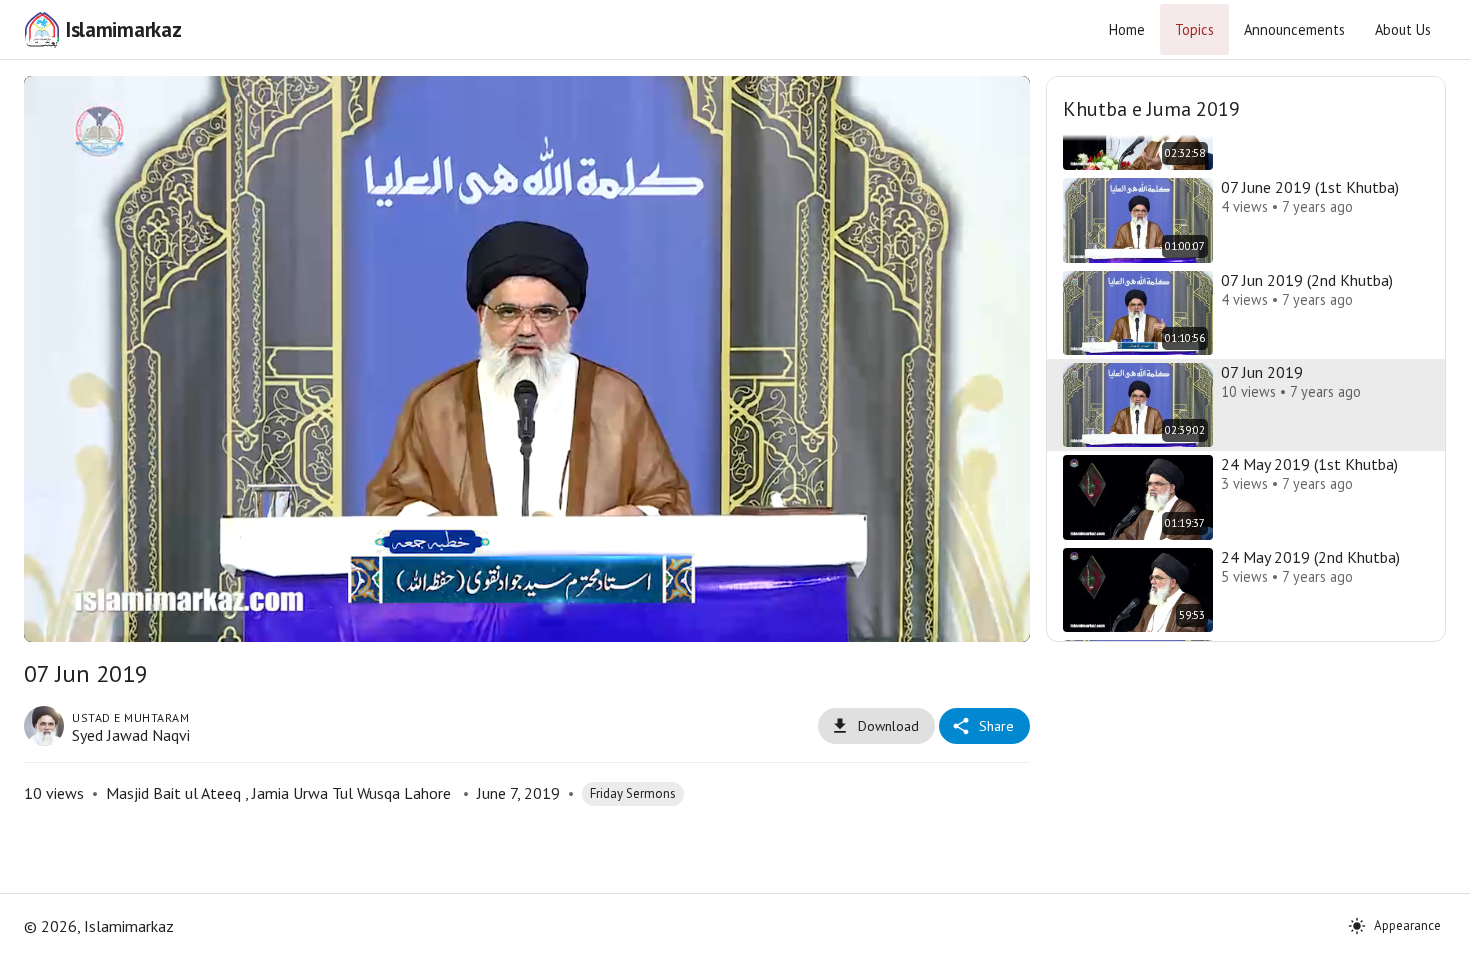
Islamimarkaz (123, 29)
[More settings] (948, 618)
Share (996, 726)
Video (502, 106)
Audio (552, 106)
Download (888, 726)
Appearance (1407, 925)
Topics (1194, 29)
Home (1127, 29)
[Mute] (106, 618)
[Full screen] (996, 618)
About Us (1403, 29)
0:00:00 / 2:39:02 (199, 617)
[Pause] (58, 618)
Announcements (1294, 29)
